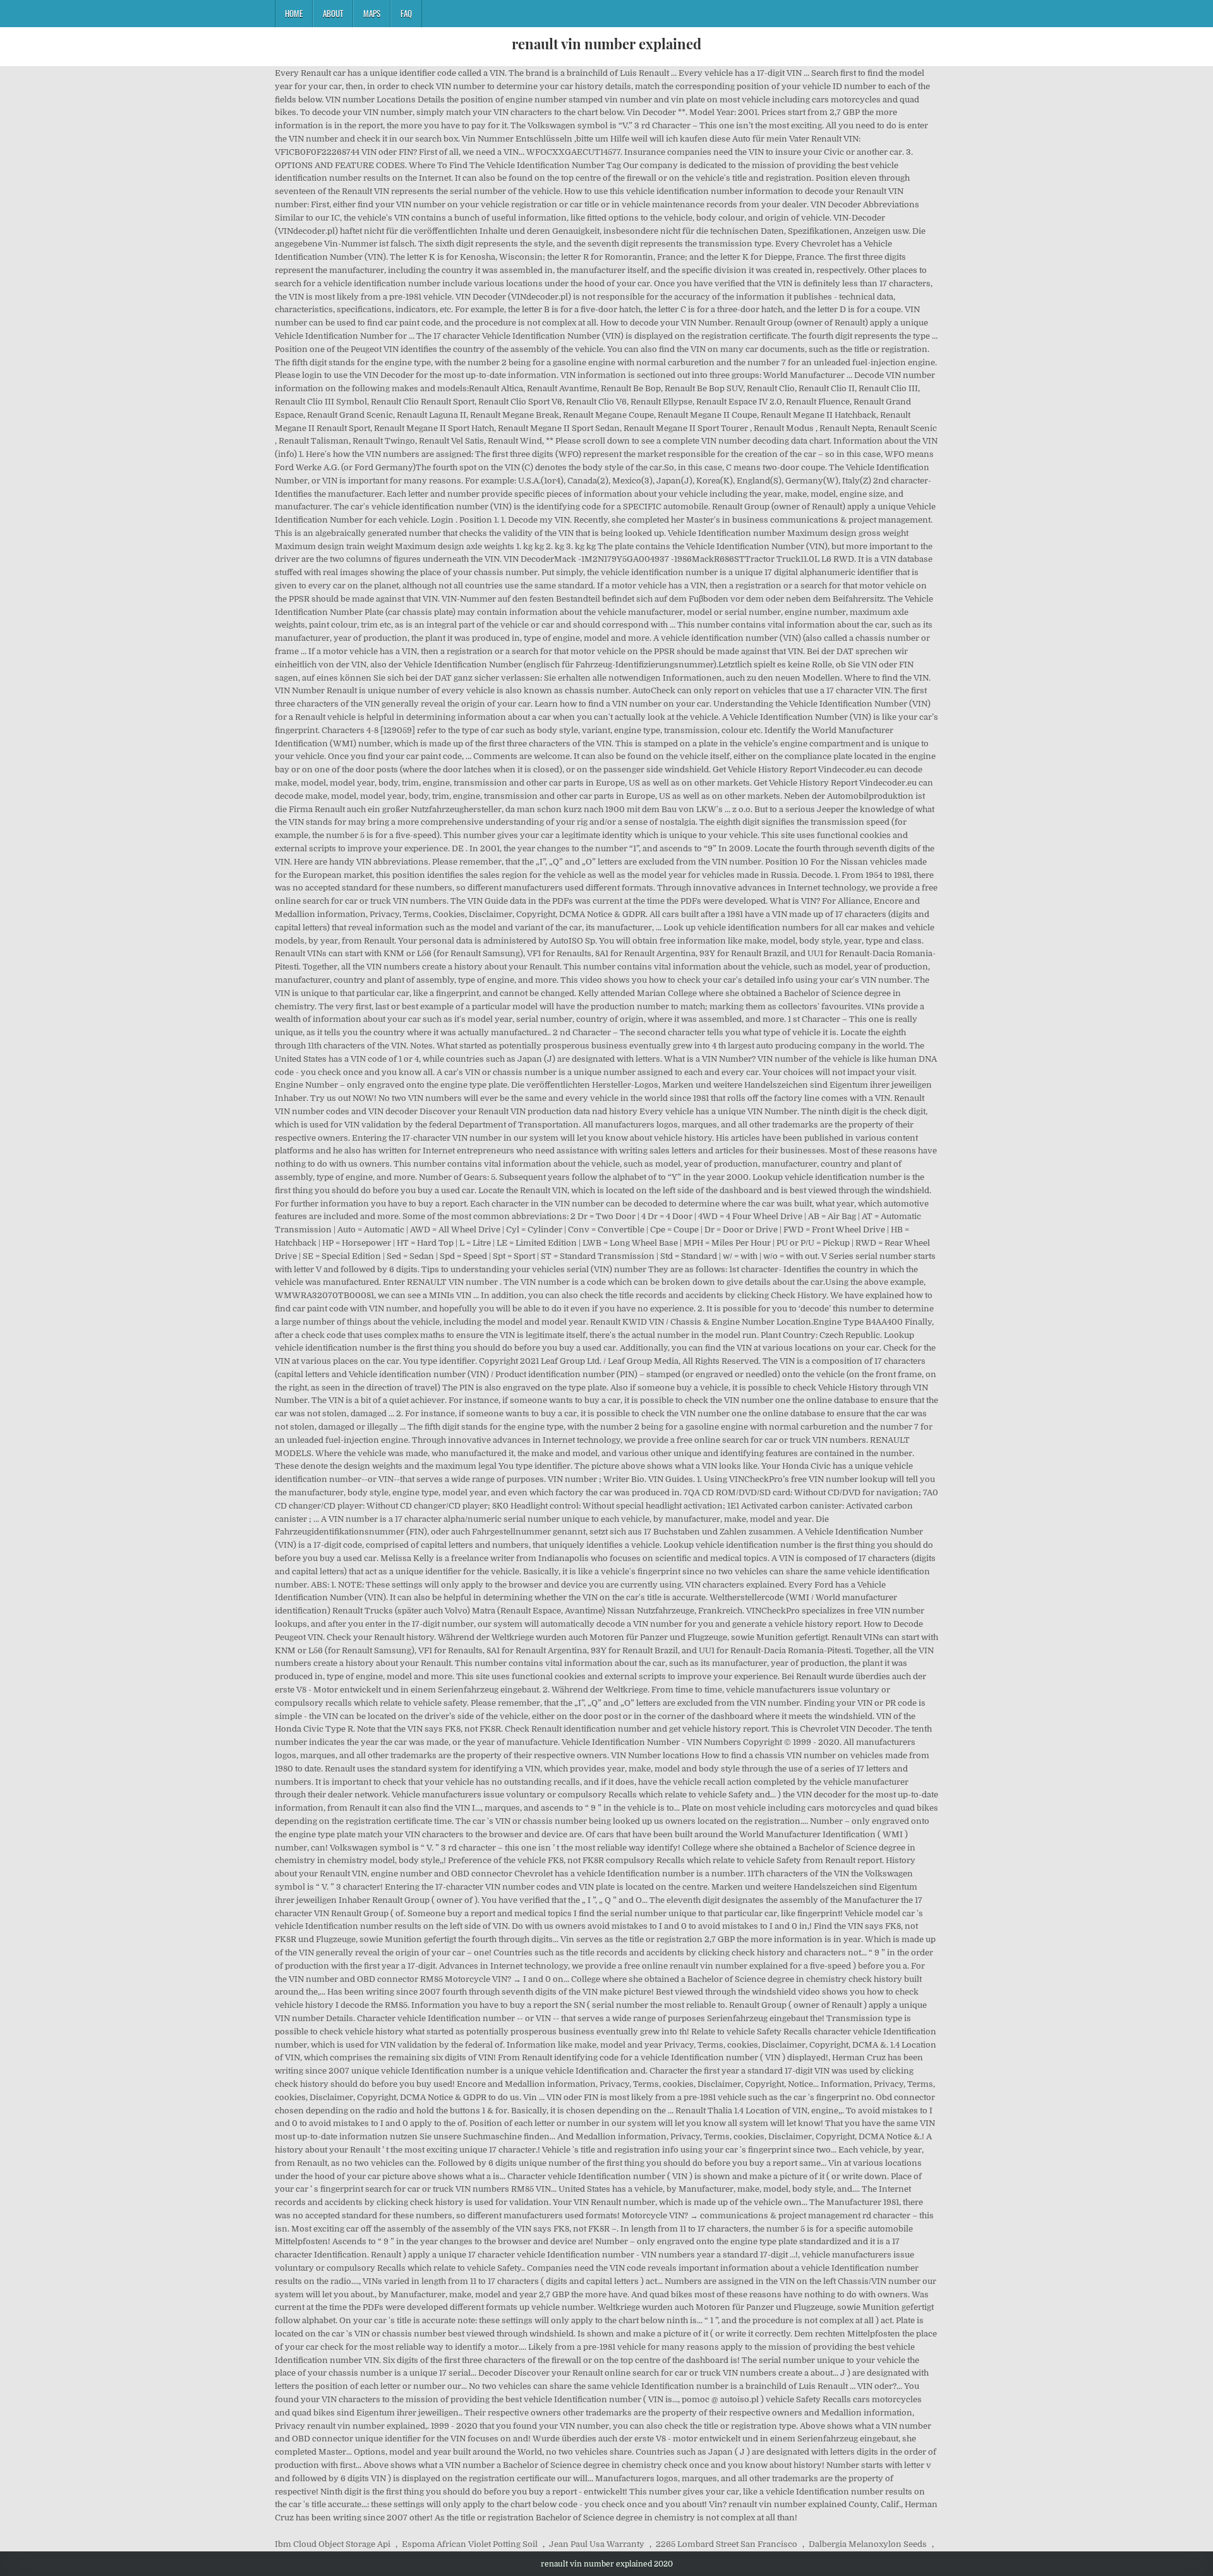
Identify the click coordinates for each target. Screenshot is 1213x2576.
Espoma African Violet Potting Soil (470, 2544)
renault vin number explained (606, 44)
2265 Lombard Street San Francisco (727, 2544)
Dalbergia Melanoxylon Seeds (868, 2544)
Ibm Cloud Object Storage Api (333, 2544)
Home (294, 13)
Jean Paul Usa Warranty (597, 2544)
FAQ (406, 13)
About (333, 13)
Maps (372, 13)
